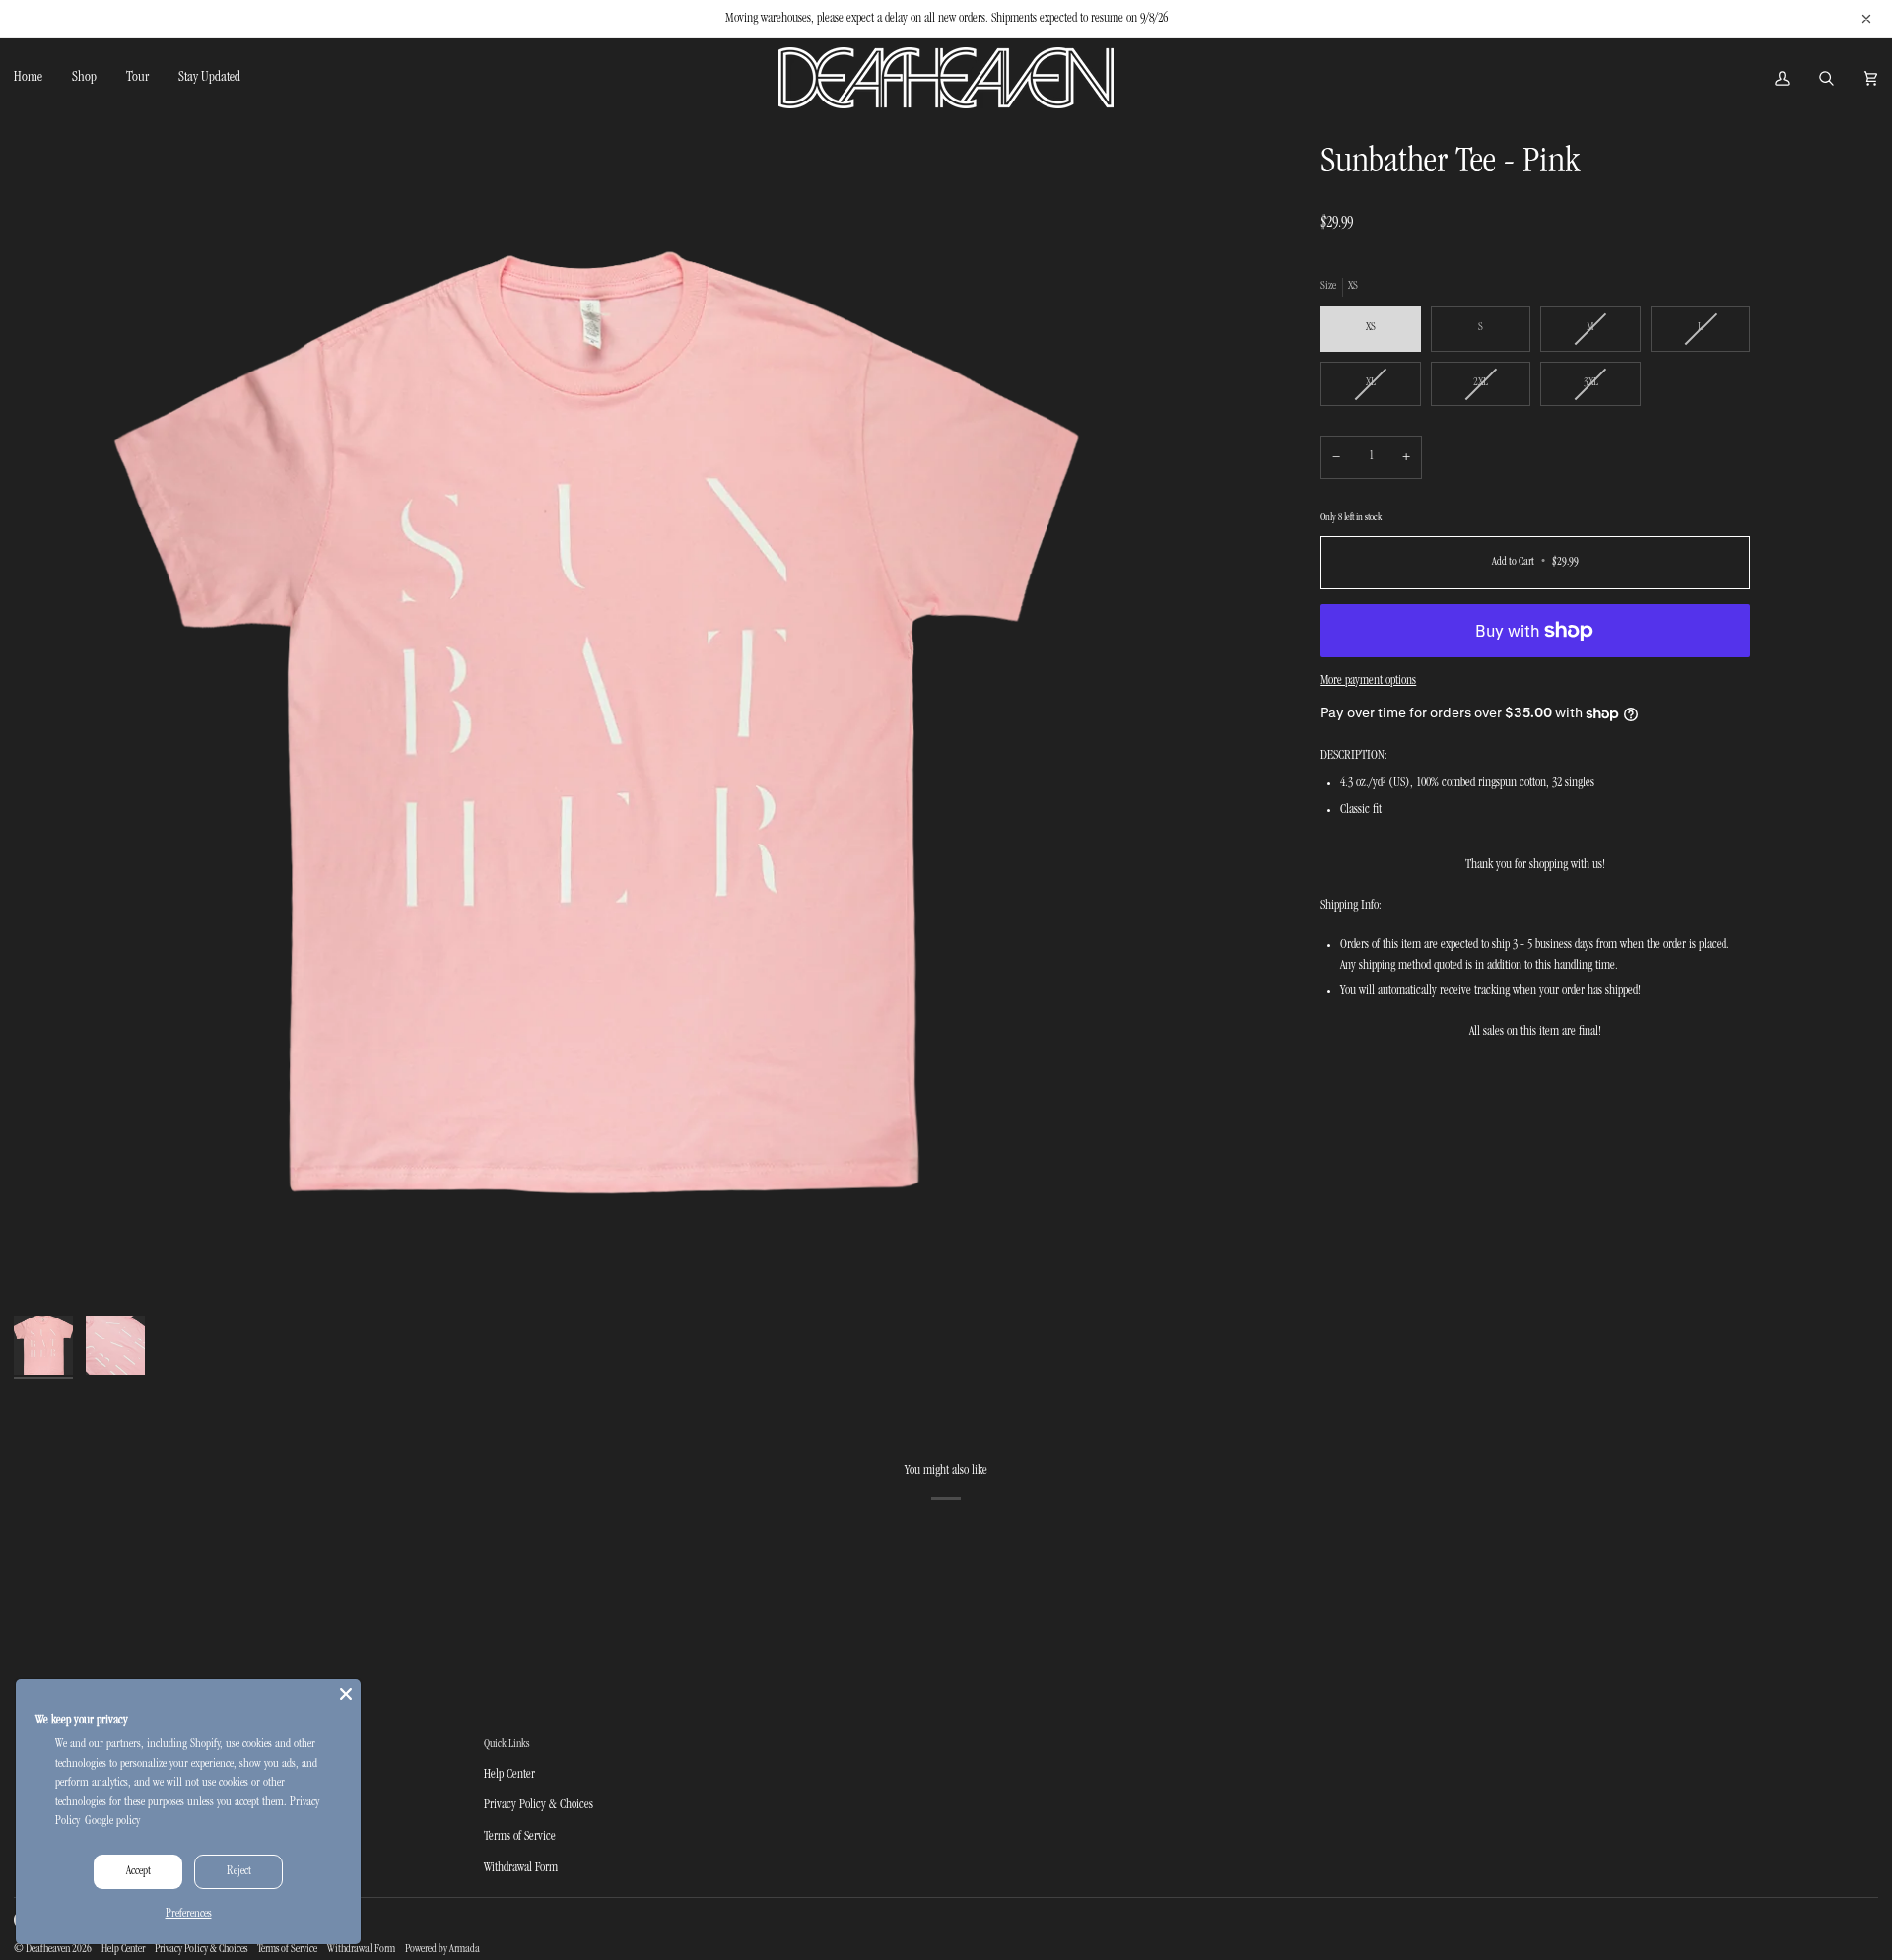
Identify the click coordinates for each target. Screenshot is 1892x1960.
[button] (84, 78)
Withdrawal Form (521, 1868)
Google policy (112, 1822)
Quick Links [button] (507, 1745)
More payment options (1368, 681)
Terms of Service (520, 1837)
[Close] (346, 1694)
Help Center (509, 1775)
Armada (465, 1950)
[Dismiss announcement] (1866, 19)
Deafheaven (48, 1950)
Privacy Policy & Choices (539, 1805)
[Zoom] (597, 724)
